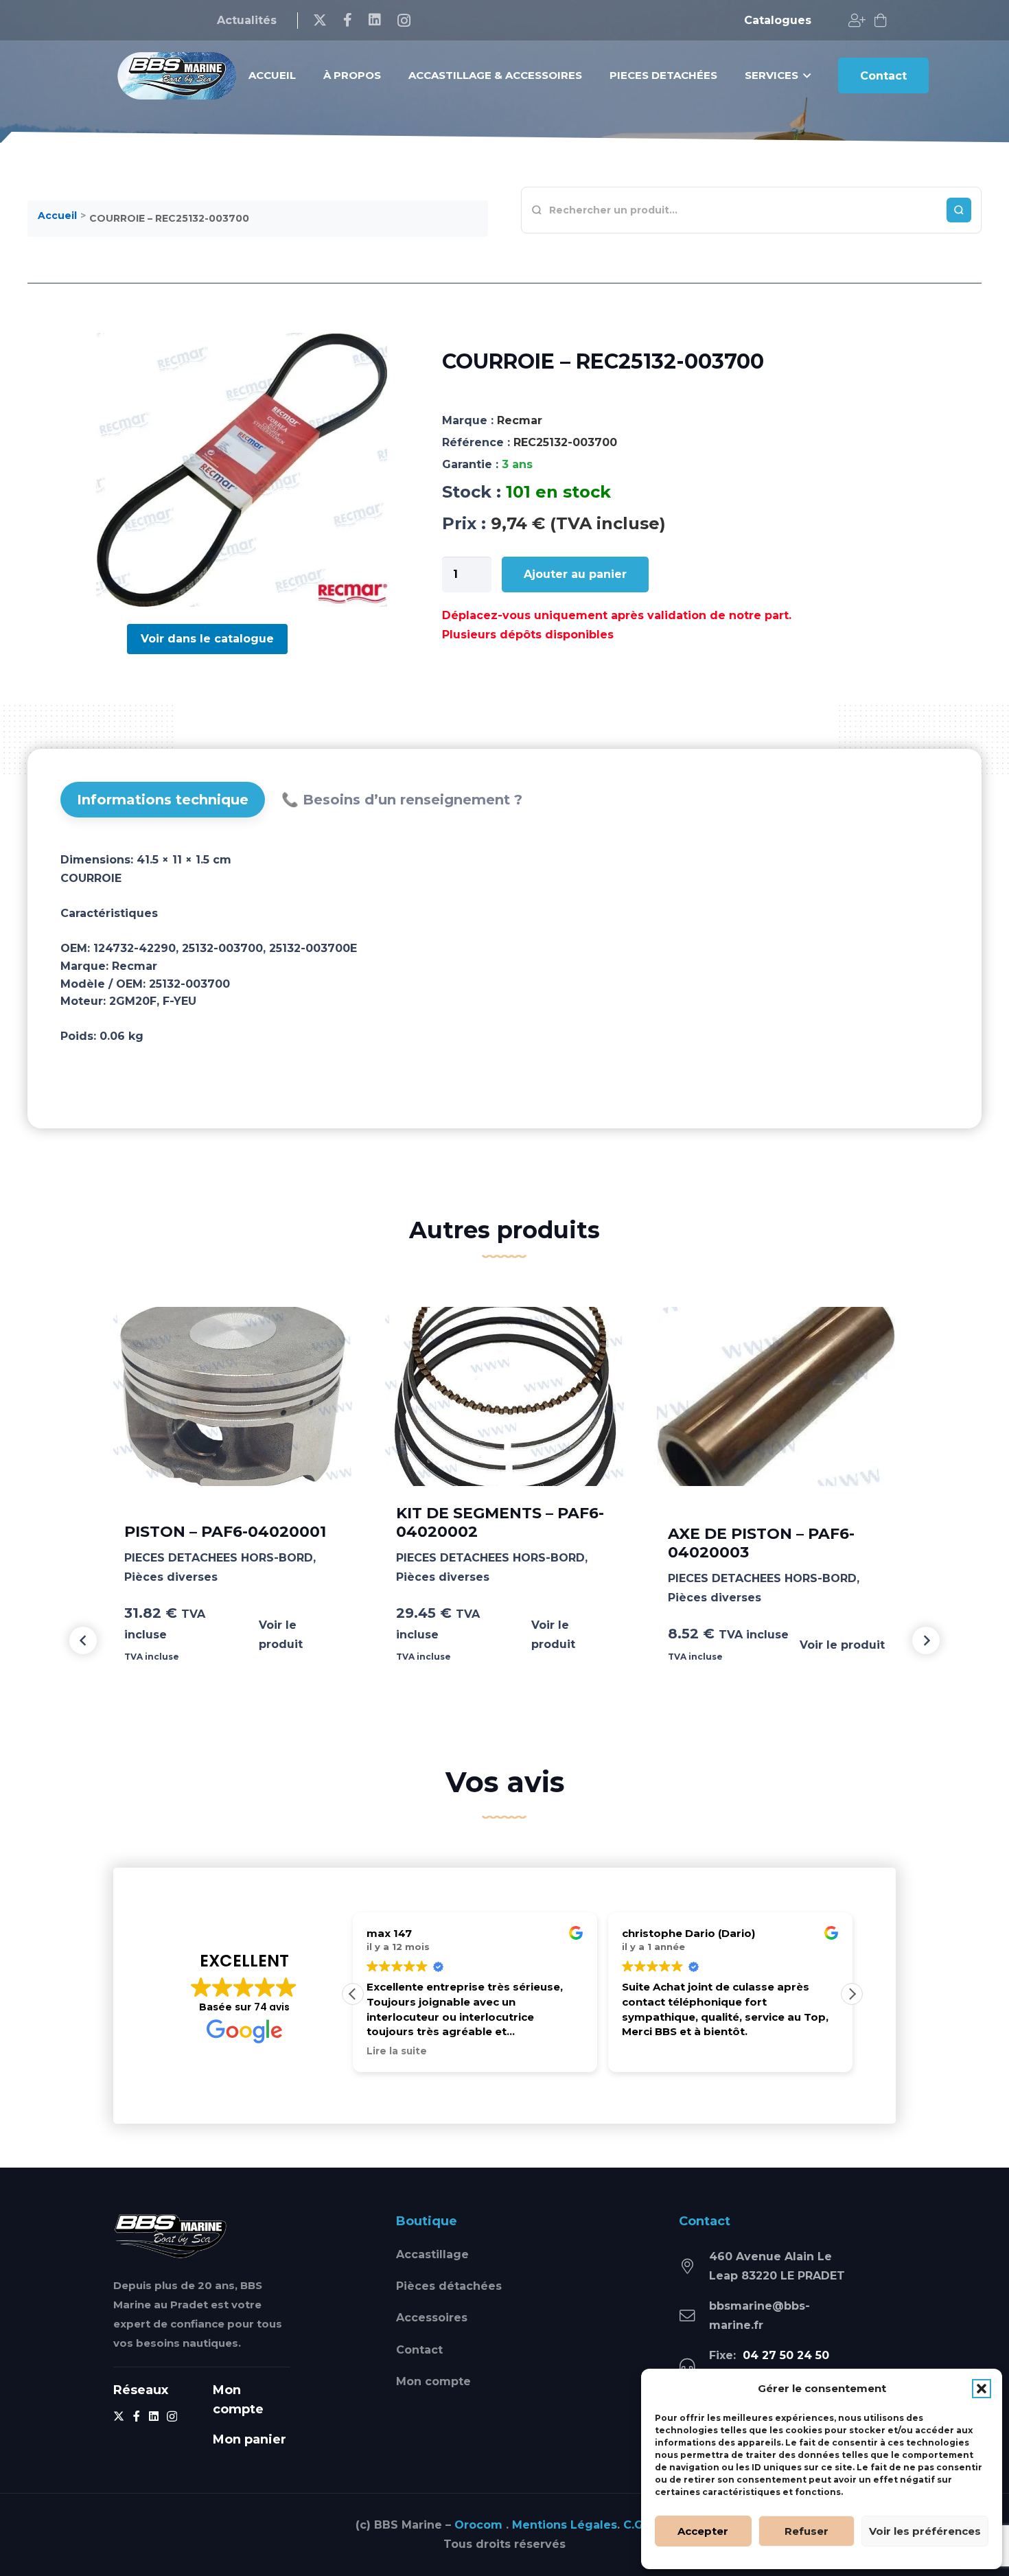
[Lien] (857, 21)
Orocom (478, 2525)
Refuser (807, 2531)
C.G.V (638, 2525)
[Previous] (83, 1640)
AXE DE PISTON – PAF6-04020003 (761, 1543)
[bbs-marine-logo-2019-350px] (177, 76)
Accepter (703, 2531)
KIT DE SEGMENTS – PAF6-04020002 (500, 1522)
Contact (419, 2350)
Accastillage (432, 2254)
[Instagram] (404, 21)
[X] (320, 20)
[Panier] (881, 21)
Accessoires (432, 2318)
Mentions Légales (565, 2525)
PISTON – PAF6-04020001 (225, 1532)
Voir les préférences (925, 2531)
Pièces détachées (449, 2286)
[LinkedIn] (375, 20)
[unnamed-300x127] (171, 2236)
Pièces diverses (171, 1577)
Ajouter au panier (575, 574)
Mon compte (433, 2381)
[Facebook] (348, 20)
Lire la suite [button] (397, 2051)
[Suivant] (926, 1640)
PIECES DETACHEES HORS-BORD (219, 1558)
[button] (982, 2389)
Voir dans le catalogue (207, 639)
